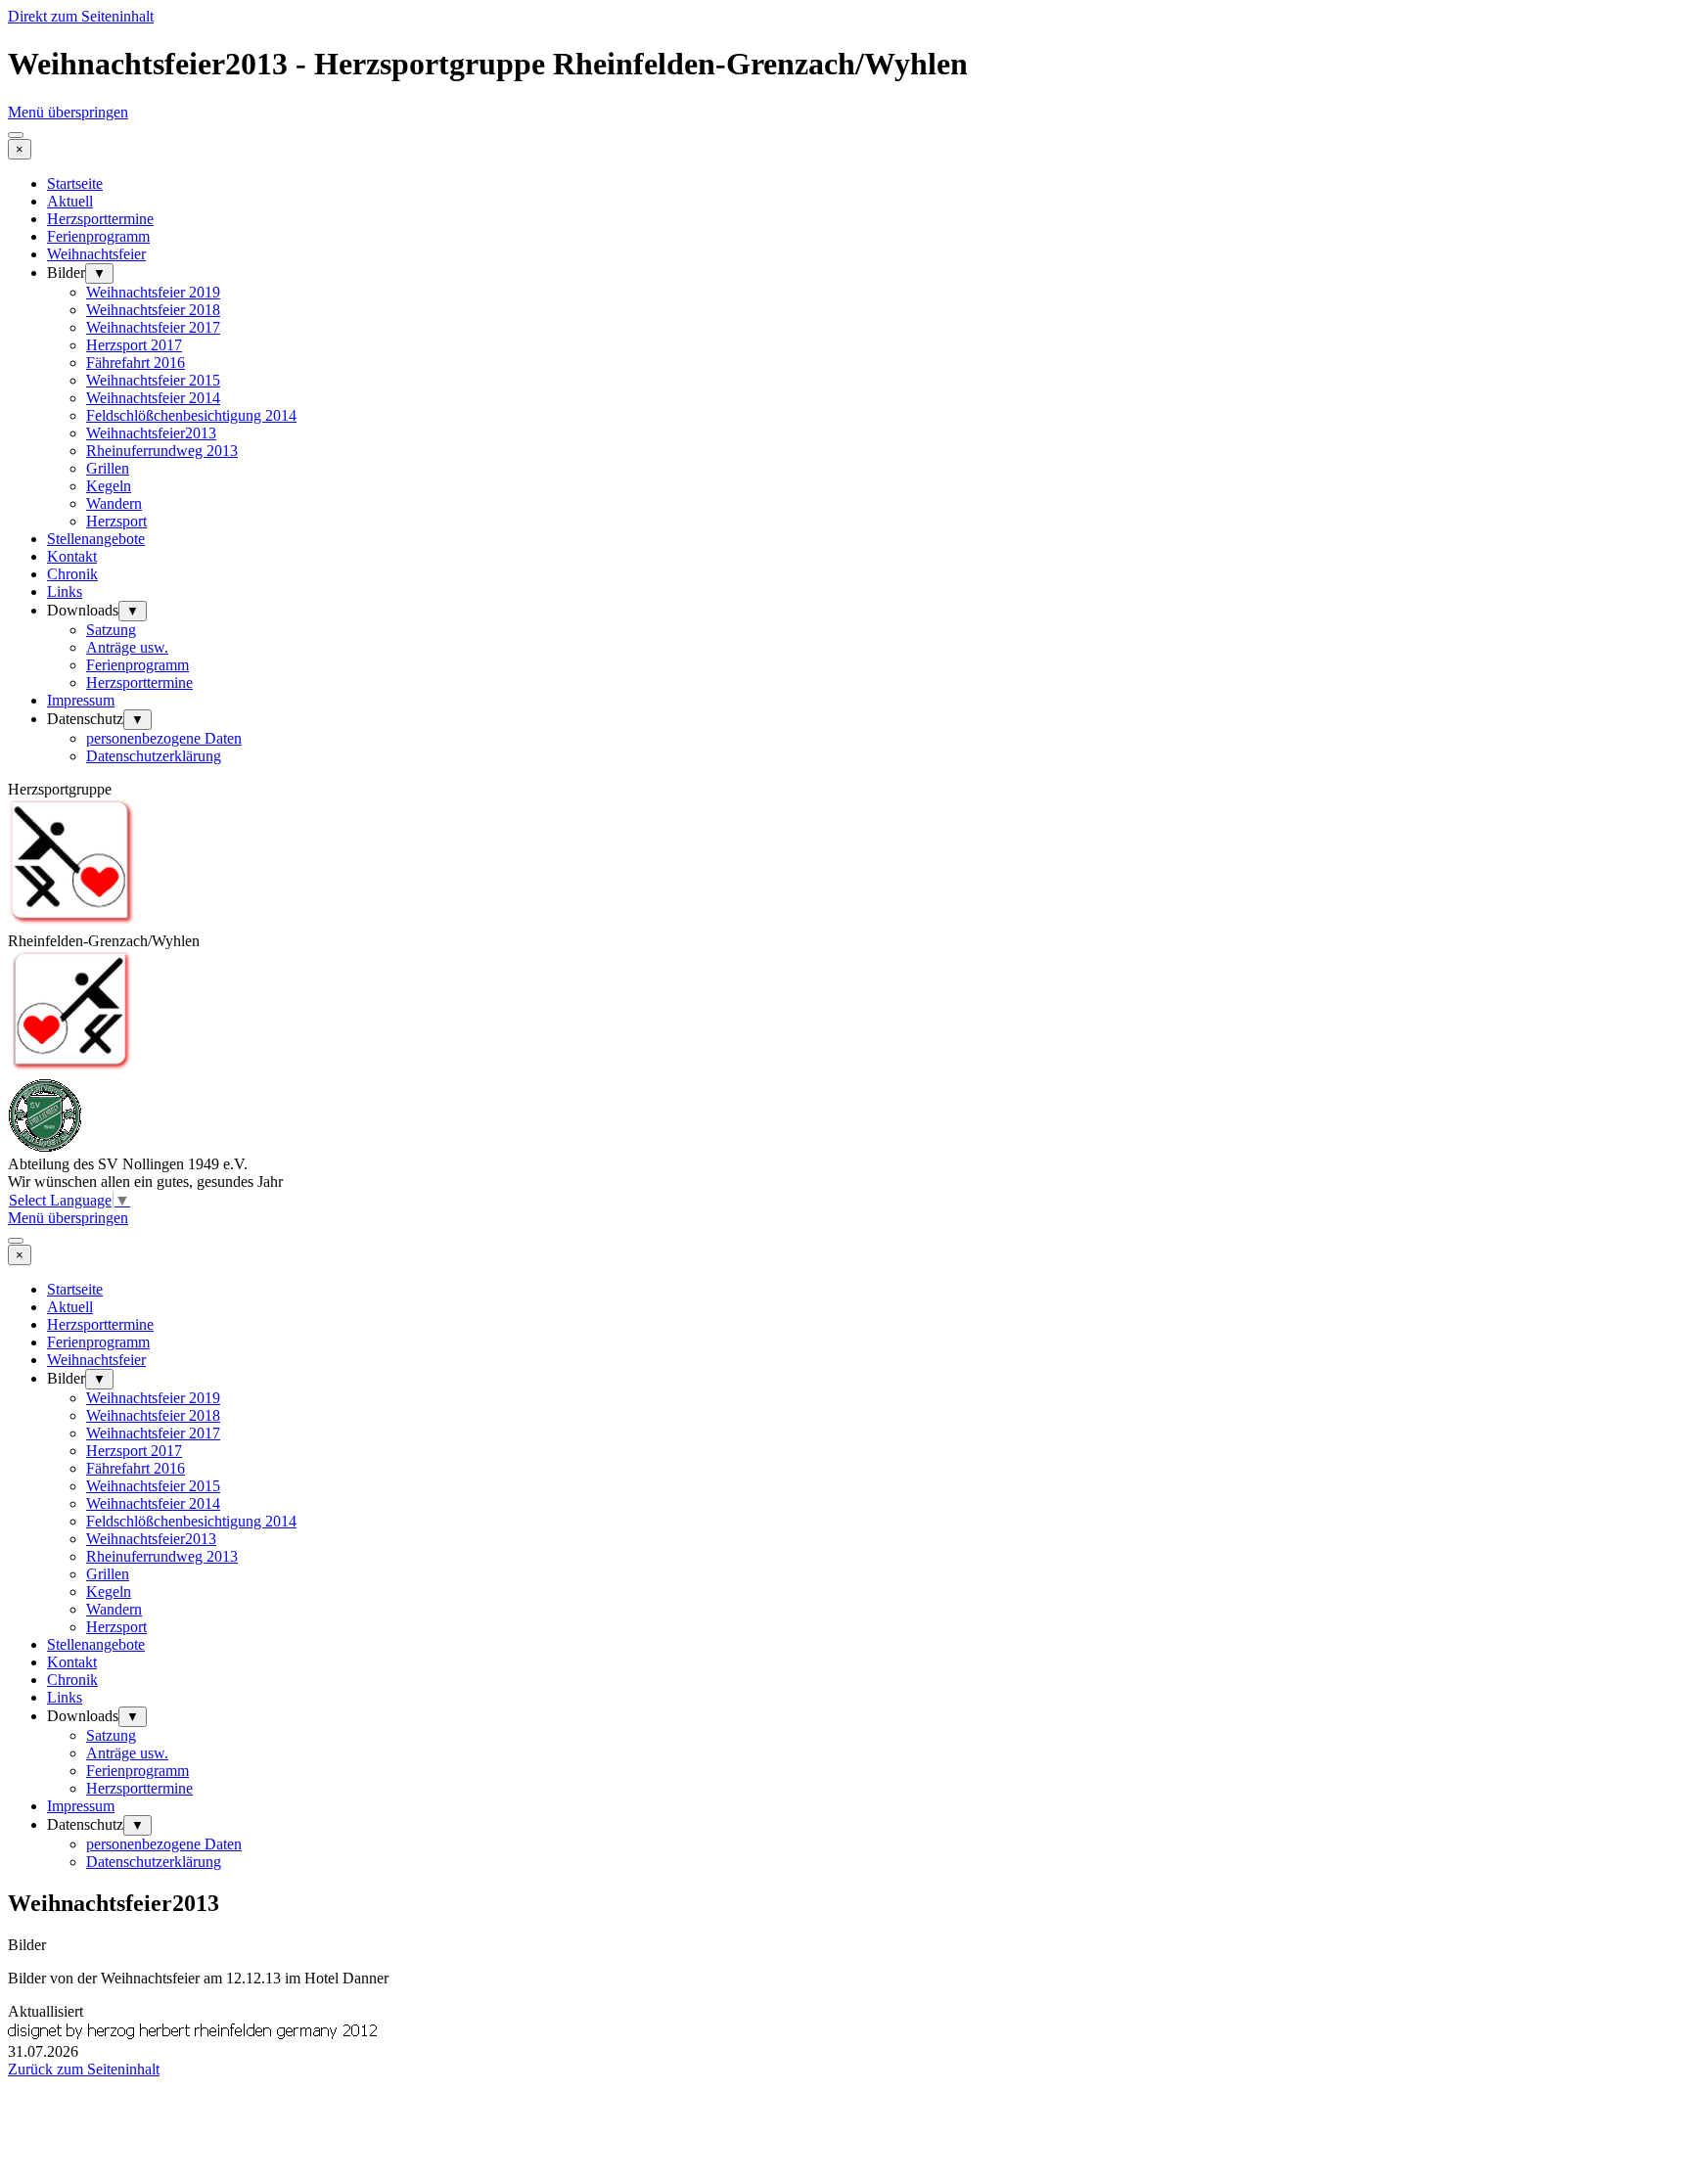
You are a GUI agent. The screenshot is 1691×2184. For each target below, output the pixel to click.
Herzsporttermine (100, 219)
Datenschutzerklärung (154, 756)
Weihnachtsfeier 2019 (153, 292)
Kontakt (72, 556)
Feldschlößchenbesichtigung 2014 (191, 415)
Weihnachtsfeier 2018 (153, 310)
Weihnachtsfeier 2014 (153, 398)
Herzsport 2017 (134, 345)
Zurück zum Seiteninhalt (84, 2069)
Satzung (111, 630)
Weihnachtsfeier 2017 (153, 327)
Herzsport (116, 521)
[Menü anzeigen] (16, 135)
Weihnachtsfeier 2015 (153, 380)
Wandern (114, 503)
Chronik (72, 574)
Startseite (75, 183)
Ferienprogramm (98, 236)
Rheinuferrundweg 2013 (162, 451)
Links (65, 591)
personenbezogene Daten (164, 738)
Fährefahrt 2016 (136, 363)
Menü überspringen (68, 112)
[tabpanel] (845, 1979)
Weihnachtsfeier (96, 254)
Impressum (81, 700)
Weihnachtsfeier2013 (151, 433)
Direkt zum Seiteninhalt (81, 16)
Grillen (108, 468)
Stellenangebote (96, 539)
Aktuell (70, 201)
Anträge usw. (127, 647)
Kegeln (109, 486)
